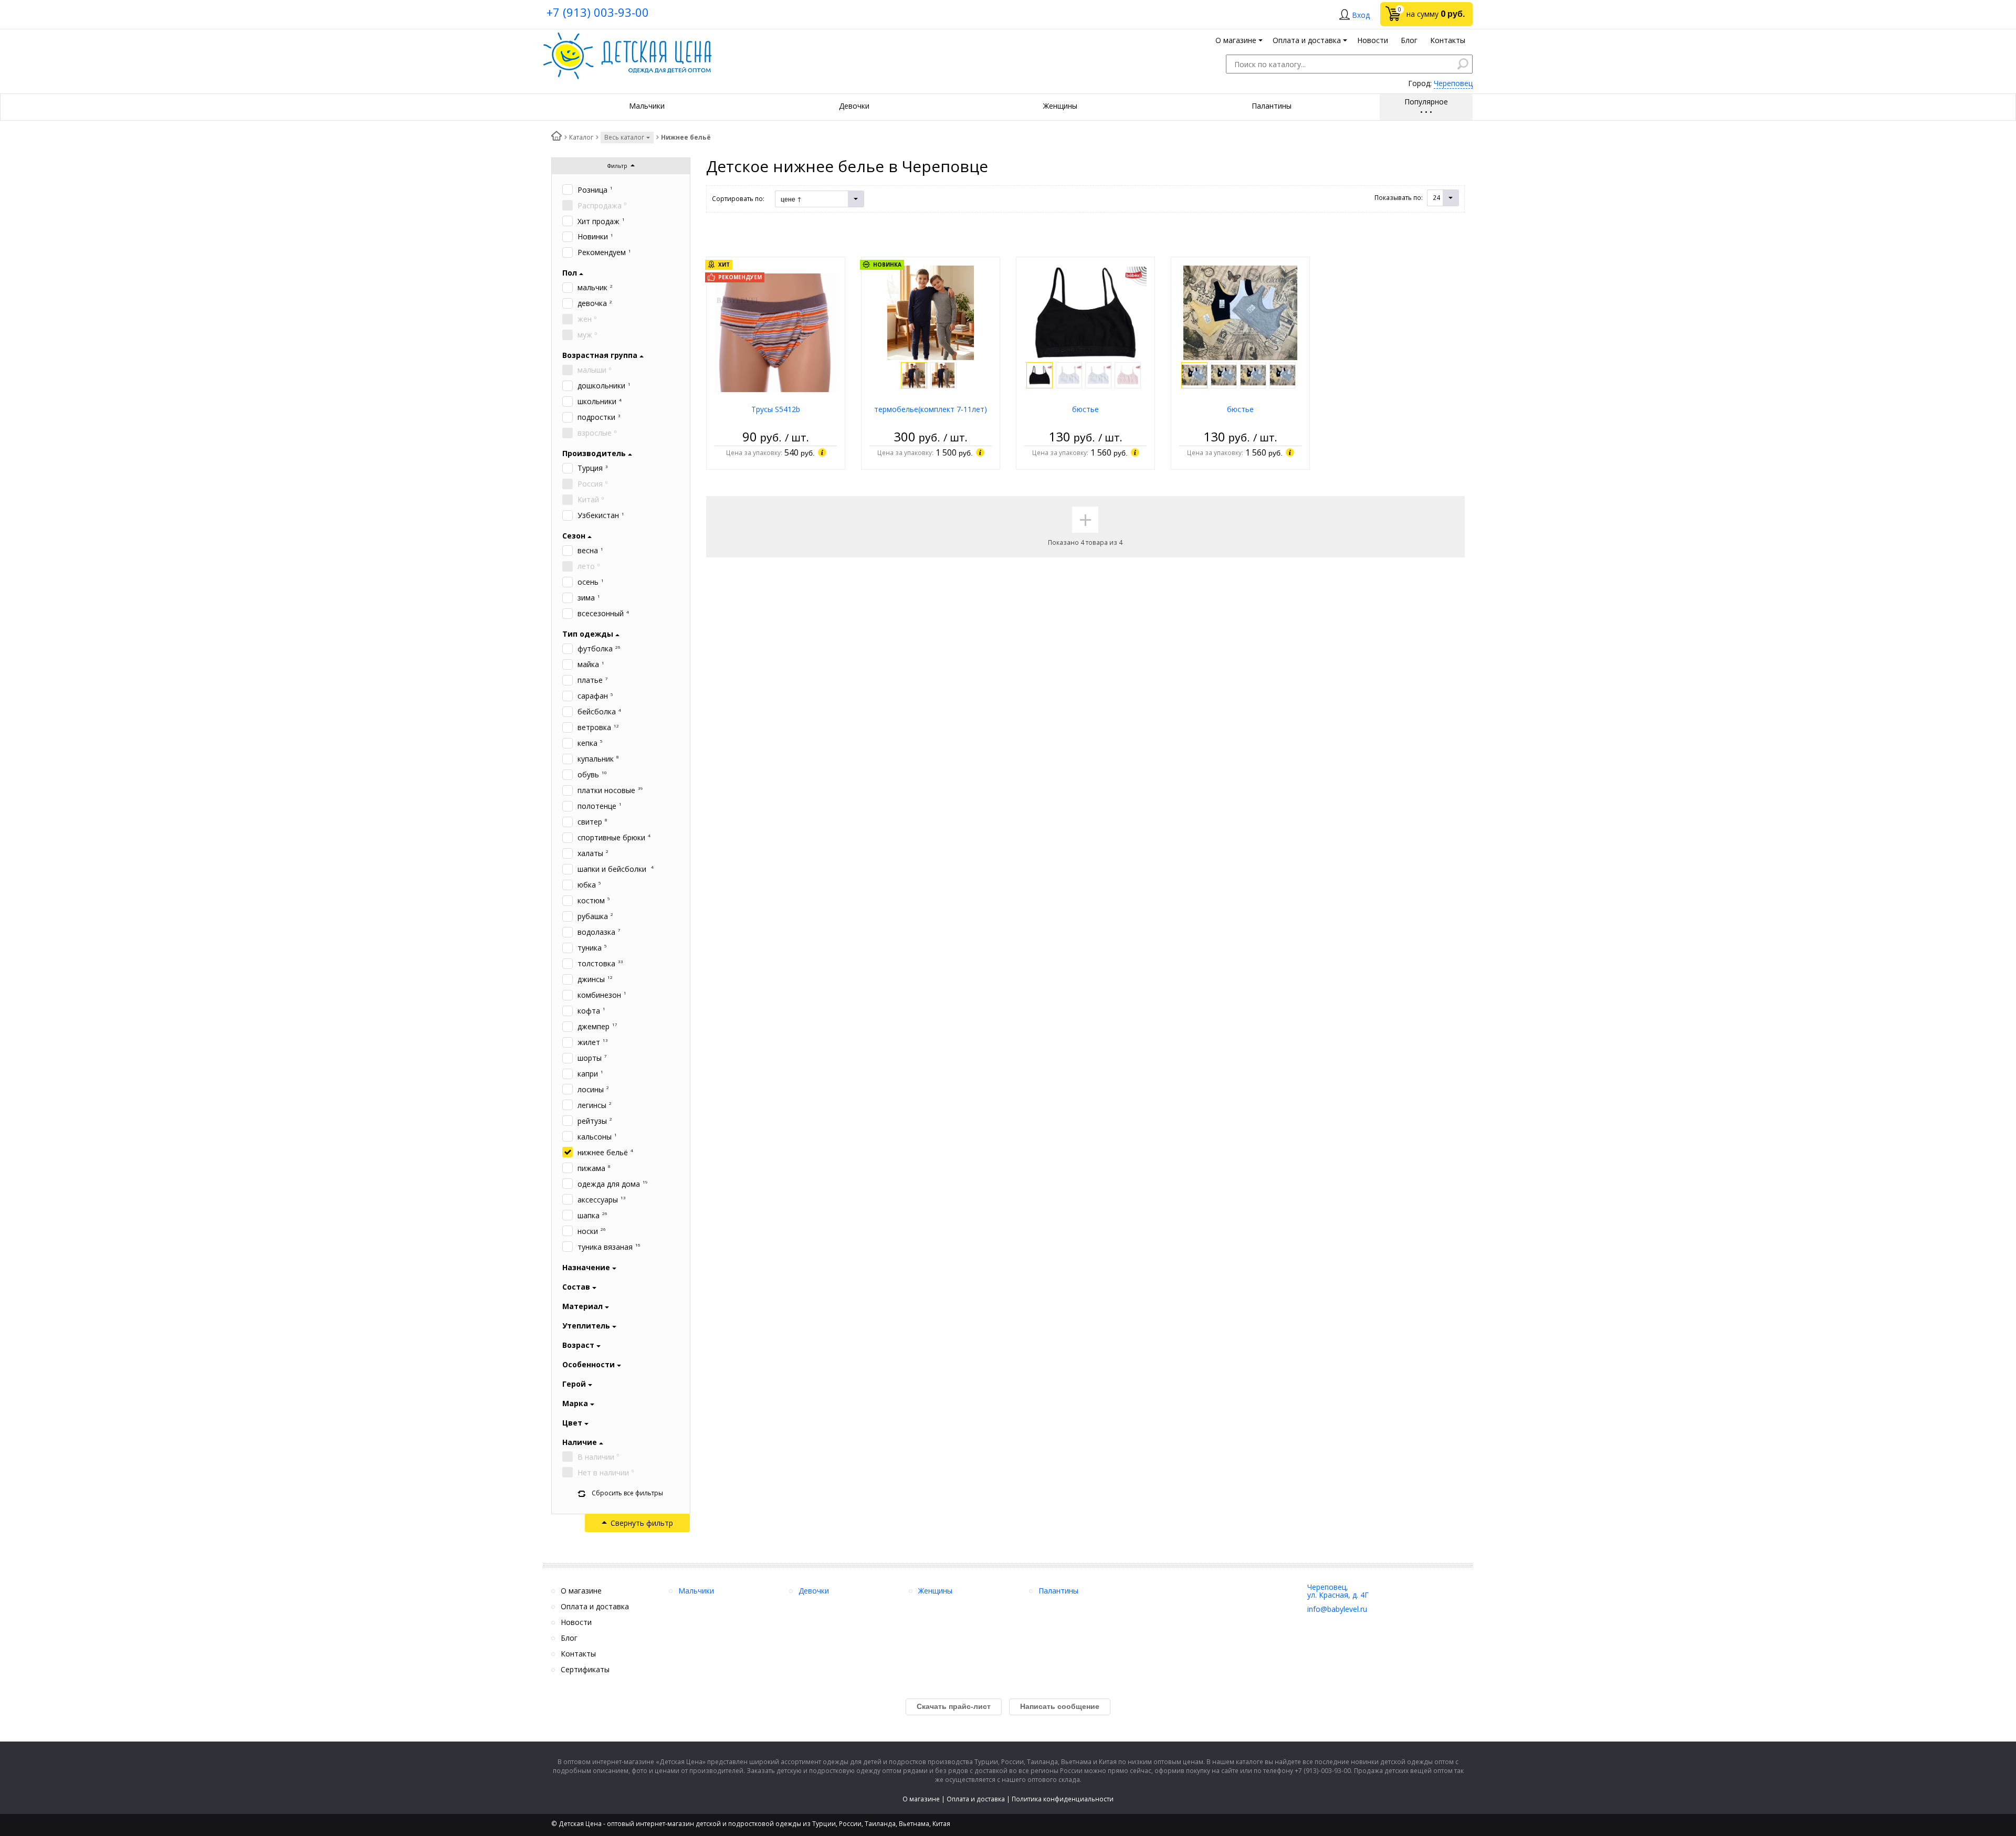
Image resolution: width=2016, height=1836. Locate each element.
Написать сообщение (1060, 1706)
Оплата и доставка (976, 1799)
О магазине (921, 1799)
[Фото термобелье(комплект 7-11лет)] (931, 312)
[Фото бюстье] (1085, 312)
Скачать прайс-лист (954, 1706)
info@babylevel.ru (1337, 1609)
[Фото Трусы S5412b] (776, 332)
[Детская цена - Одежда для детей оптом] (627, 38)
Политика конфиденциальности (1063, 1799)
